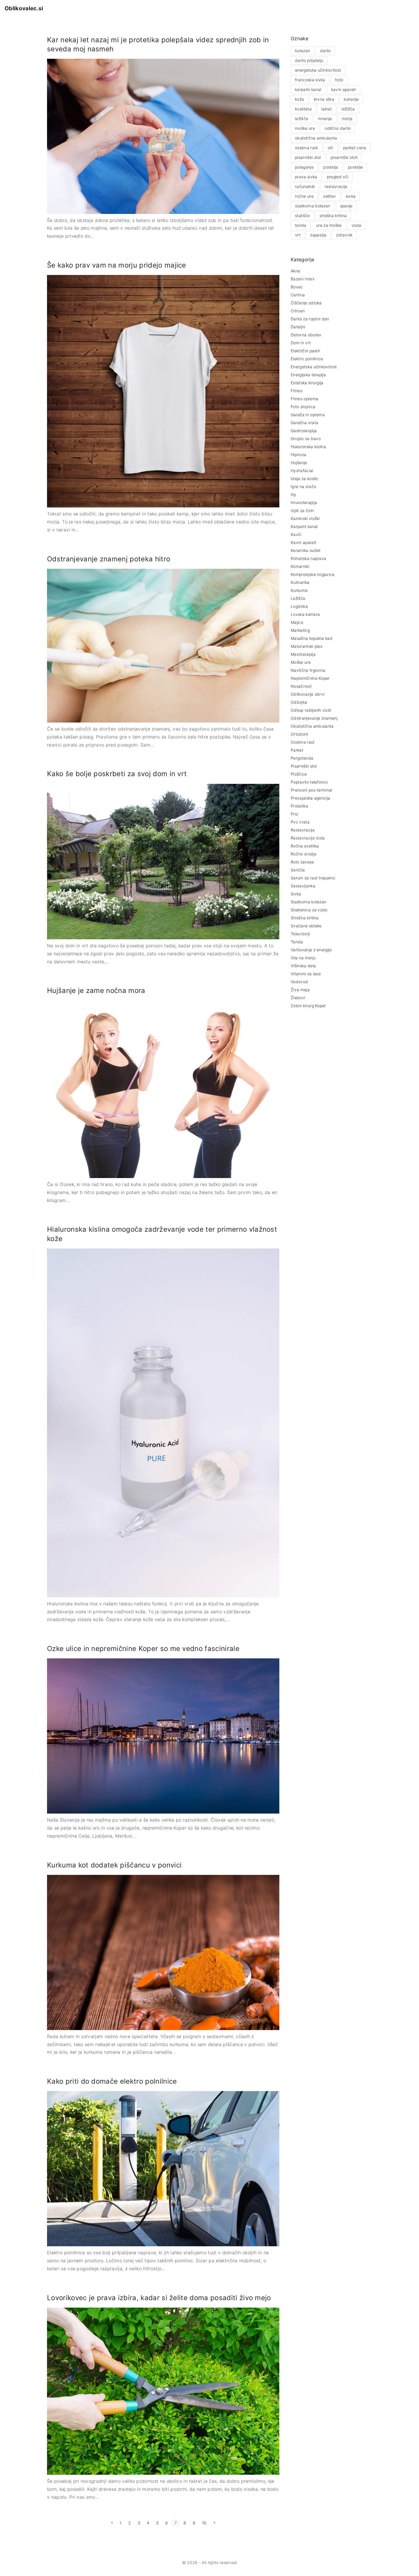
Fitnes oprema (304, 399)
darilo (326, 51)
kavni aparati (344, 89)
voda (356, 225)
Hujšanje (299, 463)
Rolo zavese (302, 862)
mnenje (325, 119)
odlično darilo (338, 128)
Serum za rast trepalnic (313, 878)
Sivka (296, 894)
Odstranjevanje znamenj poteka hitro (109, 559)
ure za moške (329, 225)
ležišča (348, 109)
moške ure (305, 128)
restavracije (336, 186)
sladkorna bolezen (313, 206)
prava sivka (306, 177)
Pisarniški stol (304, 766)
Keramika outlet (306, 550)
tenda (301, 225)
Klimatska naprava (308, 558)
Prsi (294, 814)
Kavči (296, 534)
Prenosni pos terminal (312, 790)
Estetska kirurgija (307, 383)
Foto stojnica (303, 407)
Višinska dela (303, 966)
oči (331, 148)
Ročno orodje (304, 854)
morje (347, 119)
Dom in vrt (301, 343)
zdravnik (344, 235)
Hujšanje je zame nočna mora (96, 990)
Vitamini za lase (306, 974)
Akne (295, 271)
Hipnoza (298, 455)
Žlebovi (298, 998)
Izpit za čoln (302, 510)
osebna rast (307, 148)
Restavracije (303, 830)
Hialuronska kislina (308, 447)
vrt (298, 235)
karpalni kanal (308, 89)
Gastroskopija (304, 431)
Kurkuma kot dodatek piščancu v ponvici (114, 1865)
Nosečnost (301, 686)
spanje (346, 206)
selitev (329, 196)
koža (299, 99)
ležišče (302, 119)
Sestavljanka (303, 886)
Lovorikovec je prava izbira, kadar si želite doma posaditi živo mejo (159, 2298)
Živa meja (300, 990)
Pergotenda (302, 758)
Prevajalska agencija (310, 798)
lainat (327, 109)
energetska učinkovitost (318, 70)
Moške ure (301, 662)
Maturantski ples (307, 646)
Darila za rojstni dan (310, 319)
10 (204, 2523)
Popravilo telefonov (309, 782)
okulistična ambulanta (316, 138)
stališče (302, 215)
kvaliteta (303, 109)
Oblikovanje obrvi (308, 694)
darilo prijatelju (309, 60)
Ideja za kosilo (304, 478)
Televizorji (300, 934)
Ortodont (300, 734)
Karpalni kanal (304, 526)
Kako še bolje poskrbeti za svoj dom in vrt (117, 774)
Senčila (298, 870)
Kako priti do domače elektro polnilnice (112, 2081)
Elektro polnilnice (307, 359)
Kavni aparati (303, 542)
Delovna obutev (306, 335)
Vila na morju (303, 958)
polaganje (304, 167)
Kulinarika (300, 582)
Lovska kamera (305, 614)
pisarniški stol (308, 157)
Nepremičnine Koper (310, 678)
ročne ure (304, 196)
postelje (356, 167)
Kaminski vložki (305, 518)
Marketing (300, 630)
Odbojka (299, 702)
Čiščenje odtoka (306, 303)
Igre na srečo (303, 486)
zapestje (318, 235)
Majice (297, 622)
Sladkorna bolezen (309, 902)
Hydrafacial (302, 471)
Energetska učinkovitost (314, 367)
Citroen (298, 311)
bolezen (303, 51)
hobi (339, 80)
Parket (297, 750)
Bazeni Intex (303, 279)
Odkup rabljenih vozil (311, 710)
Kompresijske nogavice (313, 574)
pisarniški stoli (344, 157)
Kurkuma (299, 590)
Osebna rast (303, 742)
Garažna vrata (304, 423)
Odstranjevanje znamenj (314, 718)
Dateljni (298, 327)
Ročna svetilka (305, 846)
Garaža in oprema (308, 415)
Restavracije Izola (308, 838)
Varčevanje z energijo (311, 950)
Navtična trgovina (308, 670)
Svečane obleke (306, 926)
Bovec (297, 287)
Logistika (299, 606)
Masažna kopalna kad (312, 638)
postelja (331, 167)
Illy (293, 494)
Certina (298, 295)
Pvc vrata (300, 822)
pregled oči (338, 177)
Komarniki (300, 566)
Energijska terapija (308, 375)
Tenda (297, 942)
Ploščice (299, 774)
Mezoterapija (303, 654)
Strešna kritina (305, 918)
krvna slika (324, 99)
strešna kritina (333, 215)
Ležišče (298, 598)
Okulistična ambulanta (312, 726)
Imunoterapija (304, 502)
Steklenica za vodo (309, 910)
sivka (351, 196)
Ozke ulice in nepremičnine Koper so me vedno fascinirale (143, 1649)
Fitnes (297, 391)
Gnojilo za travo (306, 439)
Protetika (299, 806)
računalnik (305, 186)
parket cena (355, 148)
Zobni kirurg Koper (308, 1006)
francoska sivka (310, 80)
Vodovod (299, 982)
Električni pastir (305, 351)
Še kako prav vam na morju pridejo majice (117, 265)
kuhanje (351, 99)
